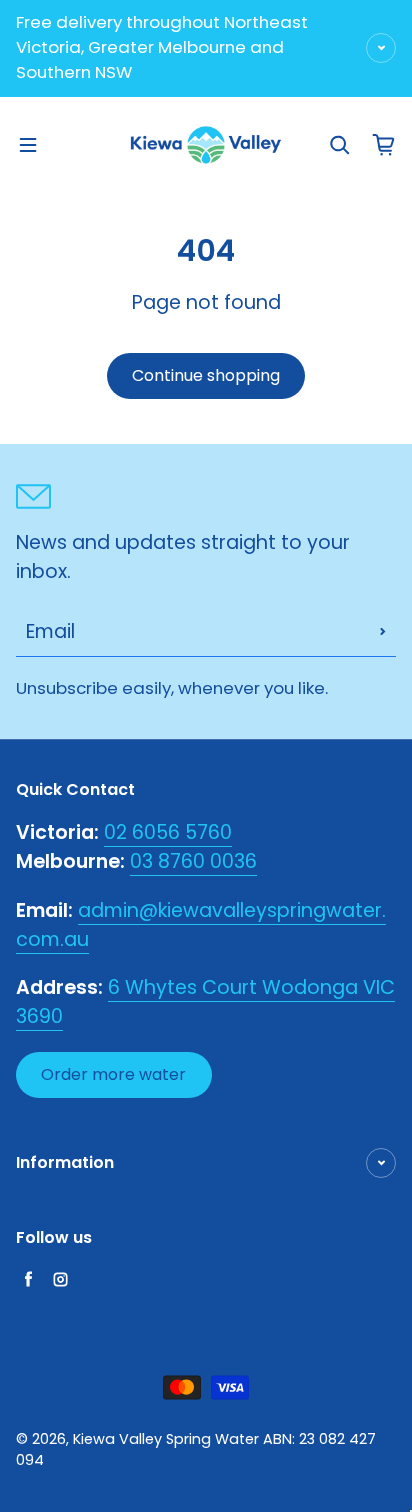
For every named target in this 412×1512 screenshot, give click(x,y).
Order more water (113, 1074)
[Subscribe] (383, 632)
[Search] (340, 145)
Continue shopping (206, 375)
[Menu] (28, 145)
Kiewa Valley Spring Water (166, 1439)
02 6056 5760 (168, 832)
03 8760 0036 (193, 861)
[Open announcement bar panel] (381, 48)
